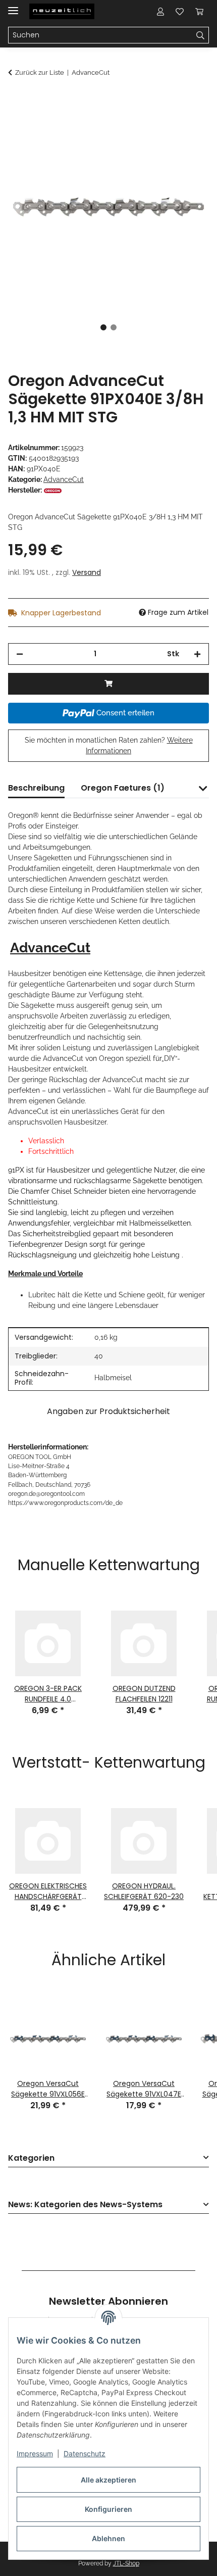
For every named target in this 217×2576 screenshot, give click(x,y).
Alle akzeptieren (108, 2480)
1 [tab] (103, 327)
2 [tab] (114, 327)
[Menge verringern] (20, 654)
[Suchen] (201, 35)
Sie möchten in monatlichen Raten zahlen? (109, 745)
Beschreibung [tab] (36, 788)
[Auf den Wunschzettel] (188, 124)
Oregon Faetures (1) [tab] (123, 788)
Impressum (35, 2453)
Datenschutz (85, 2453)
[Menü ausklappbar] (13, 6)
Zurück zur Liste (40, 72)
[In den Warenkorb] (16, 100)
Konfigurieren (108, 2509)
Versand (87, 572)
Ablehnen (108, 2538)
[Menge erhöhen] (197, 654)
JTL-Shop (126, 2563)
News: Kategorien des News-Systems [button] (85, 2205)
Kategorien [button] (31, 2158)
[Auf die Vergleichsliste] (161, 124)
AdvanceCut (64, 479)
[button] (160, 11)
